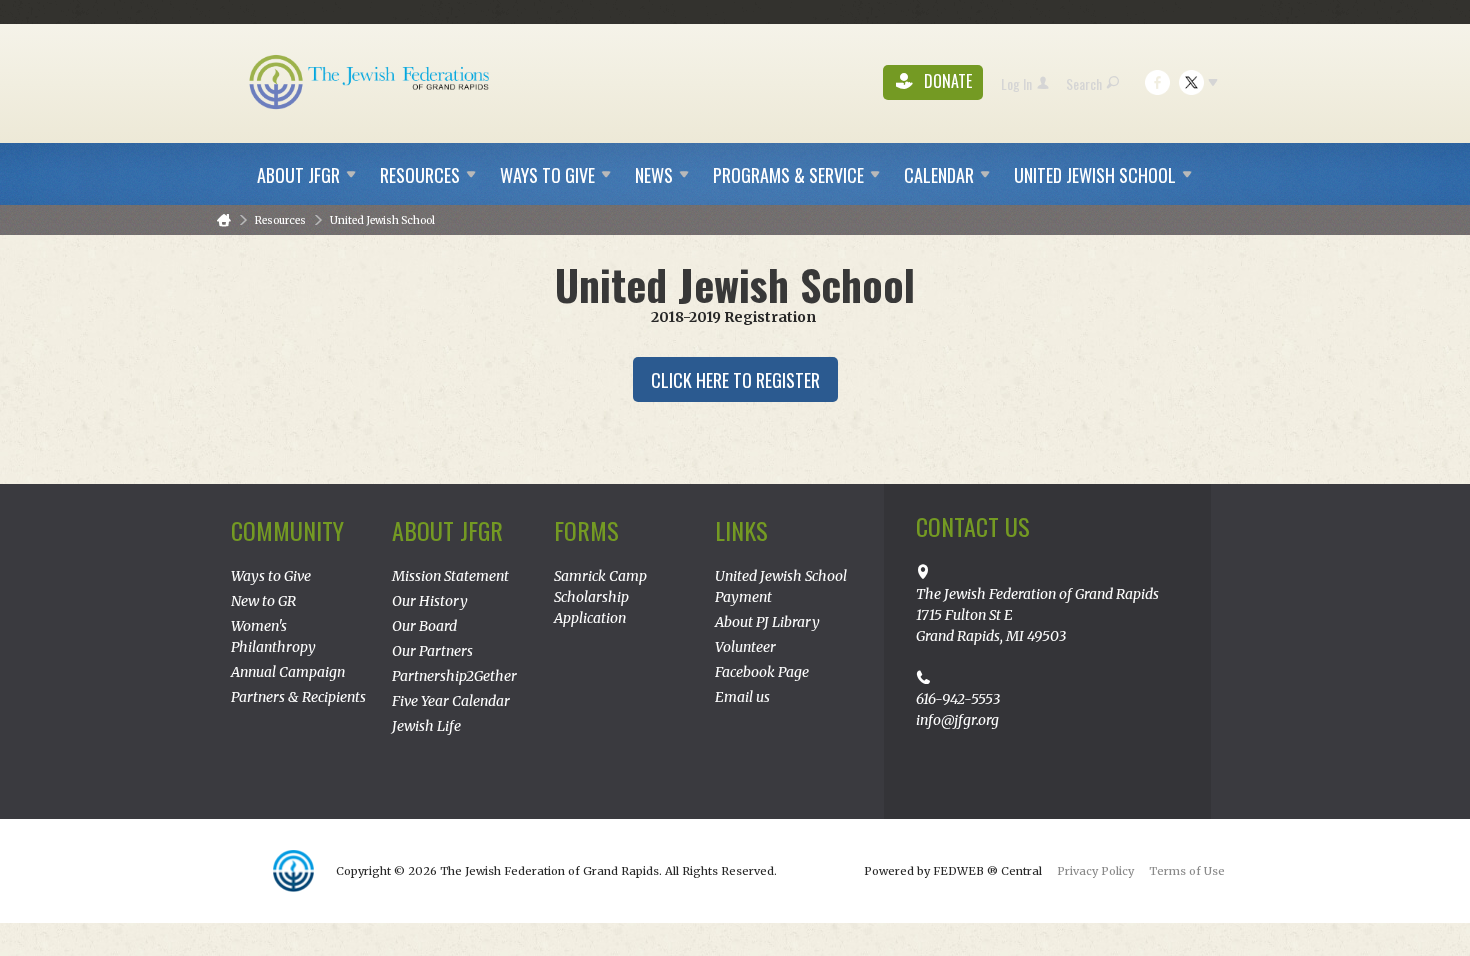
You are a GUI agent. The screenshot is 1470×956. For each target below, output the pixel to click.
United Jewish (1095, 175)
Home (224, 220)
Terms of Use (1187, 871)
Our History (430, 601)
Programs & (788, 175)
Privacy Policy (1095, 871)
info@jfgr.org (957, 720)
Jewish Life (426, 726)
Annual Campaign (288, 672)
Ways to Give (271, 576)
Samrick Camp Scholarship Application (600, 597)
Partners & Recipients (298, 697)
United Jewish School (382, 220)
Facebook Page (762, 672)
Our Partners (432, 651)
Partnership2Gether (454, 676)
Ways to (547, 175)
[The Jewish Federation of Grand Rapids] (371, 81)
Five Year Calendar (451, 701)
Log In (1016, 83)
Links (741, 530)
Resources (280, 220)
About (298, 175)
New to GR (263, 601)
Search (1084, 83)
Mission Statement (450, 576)
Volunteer (745, 647)
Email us (742, 697)
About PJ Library (767, 622)
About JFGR (447, 530)
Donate (946, 81)
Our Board (424, 626)
